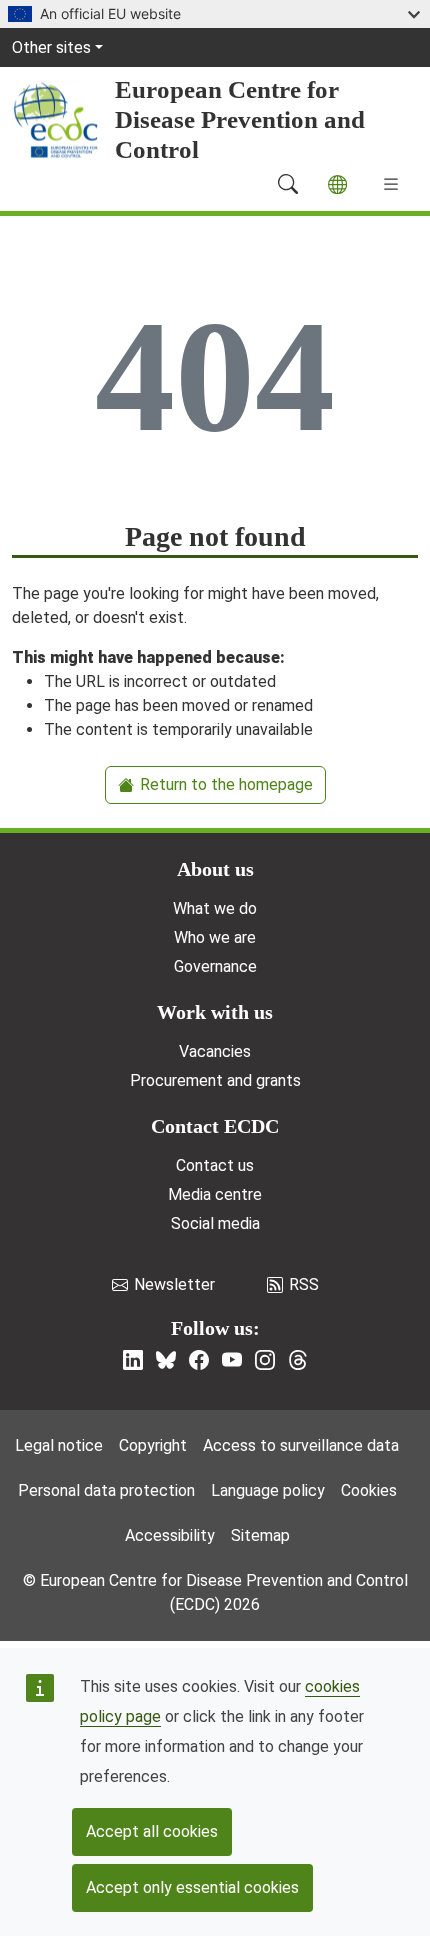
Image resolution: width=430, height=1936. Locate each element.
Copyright (153, 1445)
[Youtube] (232, 1360)
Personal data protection (106, 1490)
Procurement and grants (215, 1080)
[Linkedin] (133, 1360)
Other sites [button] (51, 47)
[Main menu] (391, 184)
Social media (215, 1223)
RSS (304, 1284)
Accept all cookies (152, 1831)
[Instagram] (265, 1360)
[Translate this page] (337, 184)
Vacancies (215, 1051)
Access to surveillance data (301, 1445)
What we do (215, 908)
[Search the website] (288, 184)
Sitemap (260, 1535)
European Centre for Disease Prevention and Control (240, 119)
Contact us (215, 1165)
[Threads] (298, 1360)
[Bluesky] (166, 1360)
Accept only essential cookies (192, 1887)
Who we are (215, 937)
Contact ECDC (215, 1126)
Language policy (268, 1490)
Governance (215, 966)
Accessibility (170, 1535)
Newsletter (174, 1284)
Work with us (215, 1012)
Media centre (215, 1194)
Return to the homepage (226, 784)
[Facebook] (199, 1360)
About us (215, 869)
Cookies (369, 1490)
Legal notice (59, 1445)
